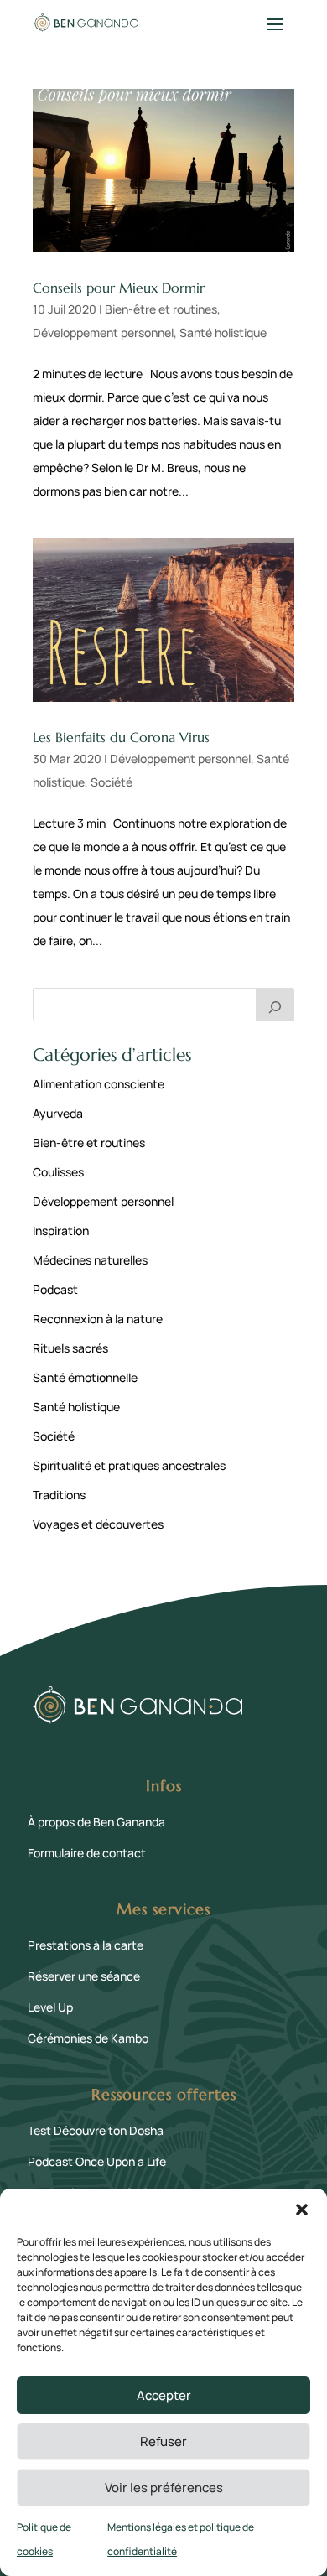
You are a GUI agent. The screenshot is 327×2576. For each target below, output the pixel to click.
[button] (302, 2210)
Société (112, 782)
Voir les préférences (164, 2488)
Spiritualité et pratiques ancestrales (129, 1465)
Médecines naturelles (90, 1260)
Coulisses (58, 1172)
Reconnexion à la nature (98, 1319)
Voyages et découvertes (98, 1524)
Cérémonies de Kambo (88, 2038)
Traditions (59, 1495)
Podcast (55, 1289)
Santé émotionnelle (85, 1377)
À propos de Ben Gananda (96, 1822)
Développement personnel (103, 332)
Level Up (50, 2007)
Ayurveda (58, 1113)
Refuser (163, 2441)
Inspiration (61, 1231)
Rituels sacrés (70, 1348)
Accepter (164, 2395)
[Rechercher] (275, 1005)
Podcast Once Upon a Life (97, 2161)
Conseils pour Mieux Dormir (119, 288)
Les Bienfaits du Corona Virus (121, 737)
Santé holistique (223, 332)
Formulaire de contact (87, 1853)
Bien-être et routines (161, 309)
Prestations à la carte (86, 1945)
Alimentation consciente (99, 1084)
